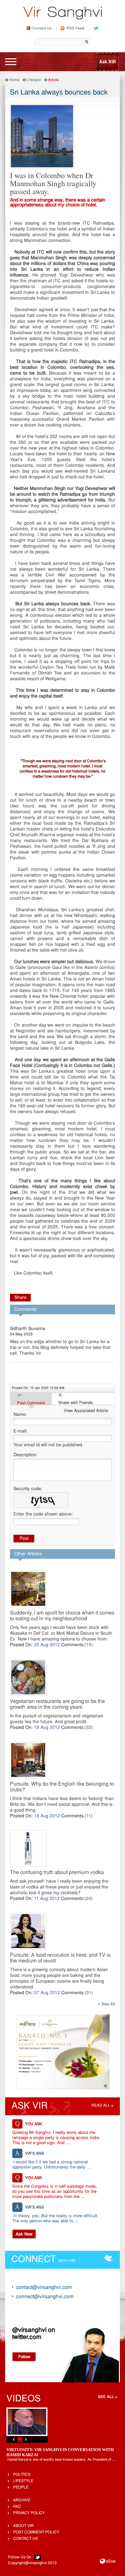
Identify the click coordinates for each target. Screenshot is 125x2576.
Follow (24, 2357)
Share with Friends (76, 1403)
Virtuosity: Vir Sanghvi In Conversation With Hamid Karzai (60, 2452)
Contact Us (42, 29)
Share (21, 1298)
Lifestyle (34, 80)
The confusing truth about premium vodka (57, 1873)
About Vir (23, 2526)
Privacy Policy (29, 2513)
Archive (22, 2500)
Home (14, 80)
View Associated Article (86, 1411)
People (21, 2488)
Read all (101, 2106)
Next (26, 2439)
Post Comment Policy (36, 2532)
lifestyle (23, 2481)
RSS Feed (75, 29)
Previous (14, 2439)
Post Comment (31, 1403)
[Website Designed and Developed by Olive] (108, 2562)
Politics (22, 2475)
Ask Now (24, 2234)
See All (108, 2004)
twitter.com (27, 2337)
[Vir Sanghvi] (63, 14)
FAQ (17, 2507)
